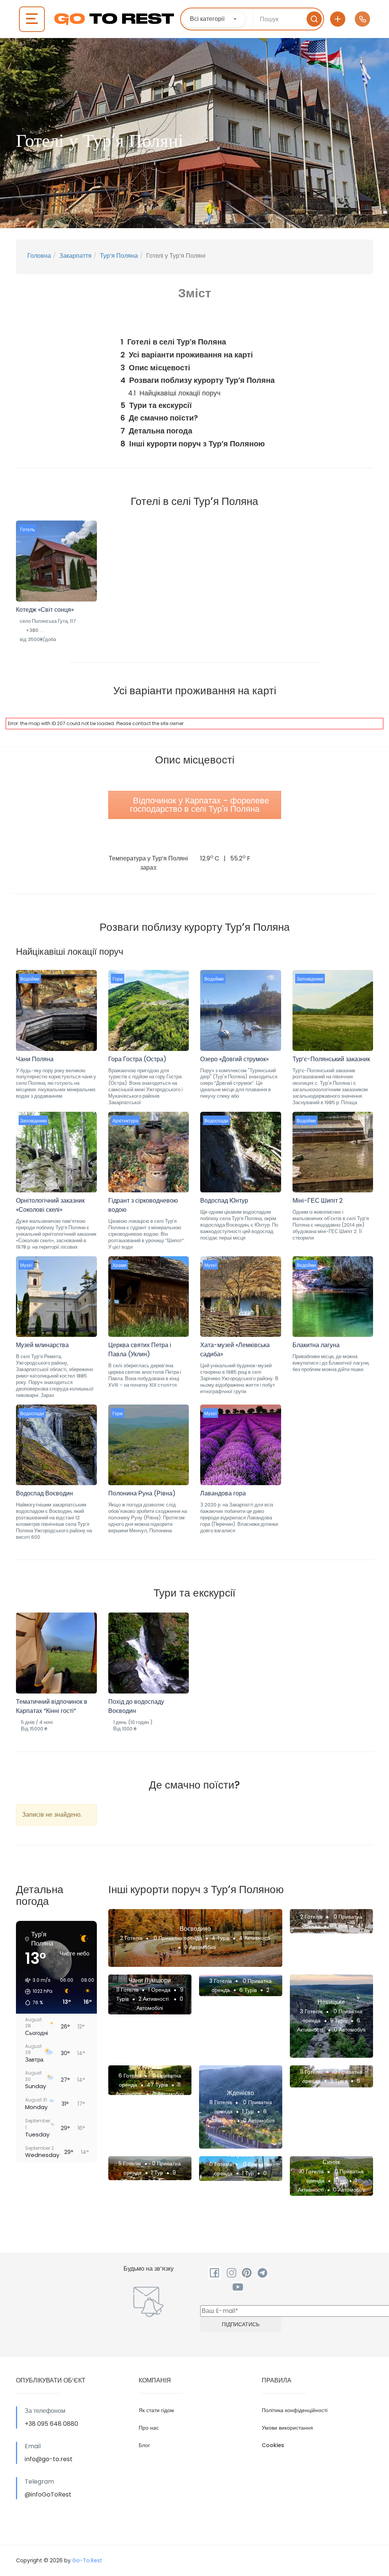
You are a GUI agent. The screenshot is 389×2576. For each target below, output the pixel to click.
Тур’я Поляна (119, 256)
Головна (39, 256)
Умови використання (287, 2428)
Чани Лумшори (150, 1980)
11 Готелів (127, 1990)
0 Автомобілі (200, 1947)
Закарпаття (75, 256)
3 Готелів (221, 1981)
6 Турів (248, 1990)
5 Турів (339, 2020)
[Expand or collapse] (273, 326)
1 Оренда (159, 1990)
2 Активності (154, 1999)
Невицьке (331, 2002)
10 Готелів (312, 2171)
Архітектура (125, 1121)
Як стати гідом (156, 2410)
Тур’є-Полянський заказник (331, 1059)
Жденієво (240, 2093)
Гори (118, 979)
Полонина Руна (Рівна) (142, 1493)
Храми (119, 1265)
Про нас (149, 2428)
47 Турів (157, 2085)
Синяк (331, 2162)
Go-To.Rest (87, 2560)
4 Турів (221, 1938)
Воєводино (195, 1929)
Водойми (30, 979)
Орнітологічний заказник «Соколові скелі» (50, 1205)
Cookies (273, 2445)
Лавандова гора (223, 1493)
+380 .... (35, 630)
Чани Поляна (35, 1059)
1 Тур (248, 2111)
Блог (144, 2445)
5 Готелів (130, 2163)
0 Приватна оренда (177, 1938)
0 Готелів (221, 2164)
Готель (28, 529)
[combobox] (214, 19)
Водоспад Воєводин (44, 1493)
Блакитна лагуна (316, 1345)
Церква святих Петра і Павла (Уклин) (140, 1350)
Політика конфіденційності (295, 2410)
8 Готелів (221, 2102)
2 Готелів (131, 1938)
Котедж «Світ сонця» (45, 610)
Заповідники (310, 979)
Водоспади (216, 1121)
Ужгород (150, 2066)
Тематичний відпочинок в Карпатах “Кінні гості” (52, 1706)
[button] (36, 1992)
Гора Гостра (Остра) (137, 1059)
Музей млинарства (42, 1345)
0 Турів (338, 1926)
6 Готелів (130, 2076)
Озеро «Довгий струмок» (234, 1059)
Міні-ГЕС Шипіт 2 (318, 1201)
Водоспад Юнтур (224, 1201)
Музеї (26, 1265)
